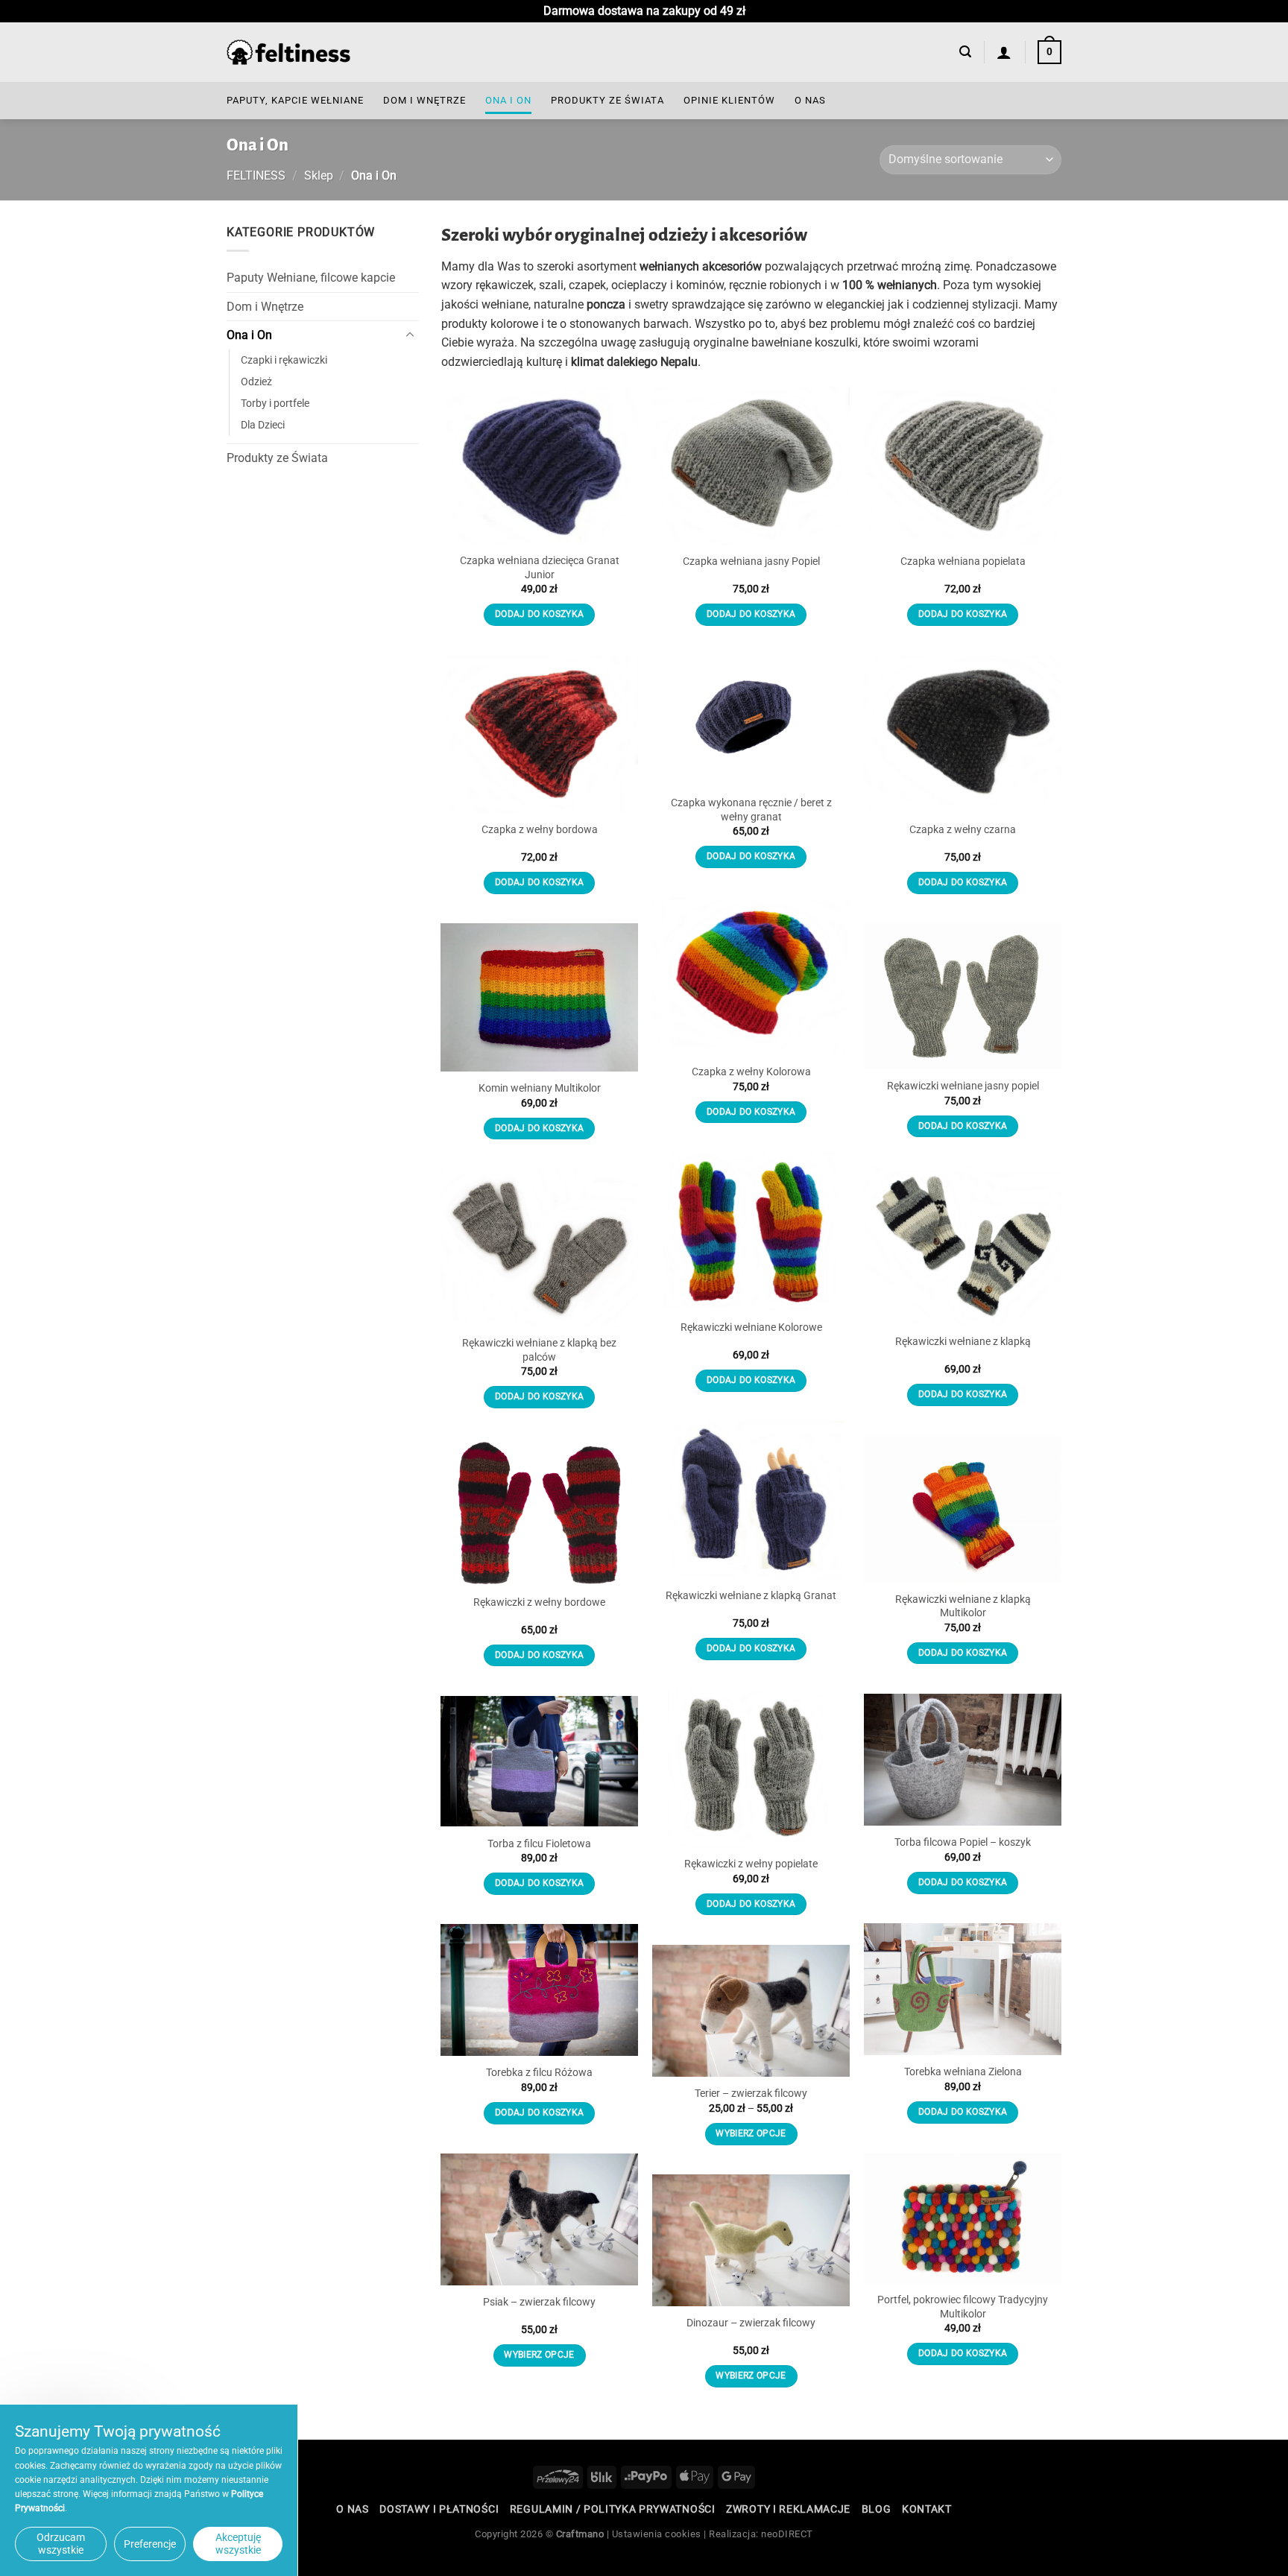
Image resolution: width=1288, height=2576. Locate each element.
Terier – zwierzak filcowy (751, 2094)
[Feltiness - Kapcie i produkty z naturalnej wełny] (288, 53)
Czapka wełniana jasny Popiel (751, 561)
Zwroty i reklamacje (788, 2509)
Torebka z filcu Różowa (539, 2073)
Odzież (256, 382)
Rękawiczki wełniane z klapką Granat (751, 1596)
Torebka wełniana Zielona (963, 2072)
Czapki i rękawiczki (284, 360)
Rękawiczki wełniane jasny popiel (963, 1086)
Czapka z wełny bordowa (540, 830)
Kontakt (927, 2509)
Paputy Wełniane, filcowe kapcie (311, 278)
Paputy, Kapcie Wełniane (295, 100)
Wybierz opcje (751, 2133)
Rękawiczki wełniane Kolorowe (751, 1327)
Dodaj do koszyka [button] (540, 614)
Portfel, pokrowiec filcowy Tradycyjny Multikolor (963, 2307)
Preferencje (150, 2544)
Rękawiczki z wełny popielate (751, 1864)
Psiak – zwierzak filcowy (539, 2302)
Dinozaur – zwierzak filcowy (751, 2323)
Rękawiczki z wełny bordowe (539, 1602)
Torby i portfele (275, 404)
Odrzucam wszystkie (61, 2544)
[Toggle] (410, 335)
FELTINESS (256, 175)
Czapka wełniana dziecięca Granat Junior (540, 568)
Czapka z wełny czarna (963, 830)
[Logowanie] (1004, 52)
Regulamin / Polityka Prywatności (613, 2509)
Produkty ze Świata (607, 100)
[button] (965, 52)
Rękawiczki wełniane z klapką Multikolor (963, 1607)
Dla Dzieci (263, 425)
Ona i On (508, 100)
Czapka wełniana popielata (963, 561)
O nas (810, 100)
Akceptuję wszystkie (238, 2544)
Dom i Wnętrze (424, 100)
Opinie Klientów (729, 100)
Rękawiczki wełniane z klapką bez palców (539, 1350)
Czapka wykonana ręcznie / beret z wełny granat (751, 810)
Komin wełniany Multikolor (540, 1088)
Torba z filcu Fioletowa (539, 1844)
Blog (877, 2509)
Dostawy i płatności (439, 2509)
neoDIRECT (787, 2534)
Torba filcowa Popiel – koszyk (963, 1842)
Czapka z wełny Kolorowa (751, 1072)
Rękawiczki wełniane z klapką (963, 1342)
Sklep (319, 175)
